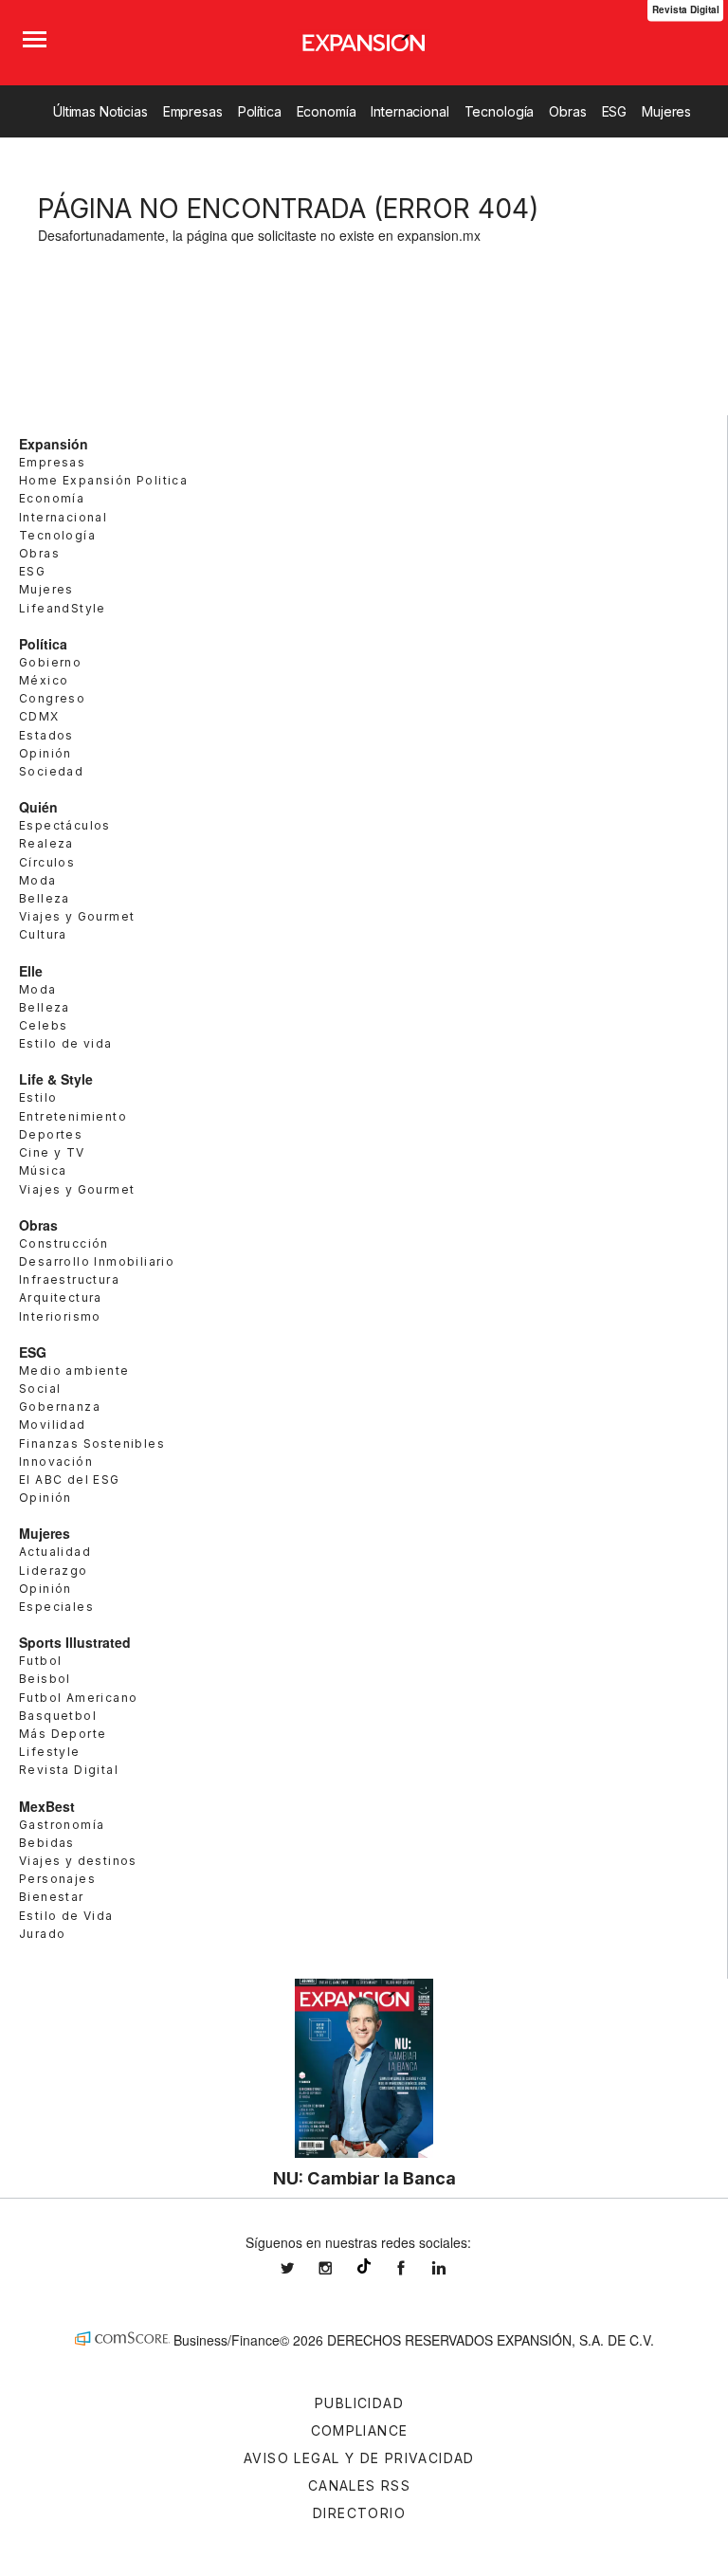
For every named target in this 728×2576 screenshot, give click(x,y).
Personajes (57, 1879)
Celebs (43, 1025)
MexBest (47, 1806)
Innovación (56, 1462)
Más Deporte (63, 1734)
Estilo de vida (66, 1043)
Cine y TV (52, 1152)
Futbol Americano (78, 1698)
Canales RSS (359, 2485)
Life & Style (56, 1079)
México (44, 680)
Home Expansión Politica (103, 480)
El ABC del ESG (70, 1480)
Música (43, 1170)
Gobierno (50, 662)
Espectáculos (65, 825)
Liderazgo (54, 1571)
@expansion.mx (364, 2266)
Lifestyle (50, 1752)
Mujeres (666, 111)
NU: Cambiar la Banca (364, 2178)
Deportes (51, 1134)
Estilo (38, 1097)
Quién (38, 807)
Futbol (40, 1661)
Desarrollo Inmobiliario (97, 1261)
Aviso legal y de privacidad (359, 2458)
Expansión (54, 444)
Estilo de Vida (66, 1916)
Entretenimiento (73, 1116)
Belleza (45, 898)
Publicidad (359, 2403)
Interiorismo (60, 1316)
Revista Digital (69, 1770)
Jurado (42, 1934)
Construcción (64, 1243)
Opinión (45, 753)
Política (260, 111)
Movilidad (53, 1425)
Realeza (46, 843)
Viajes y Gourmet (77, 916)
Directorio (359, 2513)
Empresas (193, 111)
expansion (453, 2268)
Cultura (43, 934)
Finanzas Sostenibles (92, 1443)
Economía (327, 111)
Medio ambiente (74, 1370)
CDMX (39, 716)
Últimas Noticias (100, 111)
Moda (38, 880)
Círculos (47, 862)
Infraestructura (69, 1279)
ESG (615, 111)
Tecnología (500, 111)
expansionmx (301, 2268)
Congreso (52, 698)
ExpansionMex (415, 2268)
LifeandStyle (63, 608)
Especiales (56, 1607)
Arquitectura (61, 1297)
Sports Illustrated (75, 1642)
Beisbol (45, 1679)
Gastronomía (62, 1825)
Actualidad (55, 1552)
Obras (567, 111)
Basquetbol (58, 1716)
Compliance (360, 2430)
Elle (31, 971)
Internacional (409, 111)
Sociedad (51, 771)
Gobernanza (60, 1407)
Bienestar (52, 1897)
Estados (46, 735)
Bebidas (47, 1843)
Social (40, 1388)
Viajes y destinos (78, 1861)
